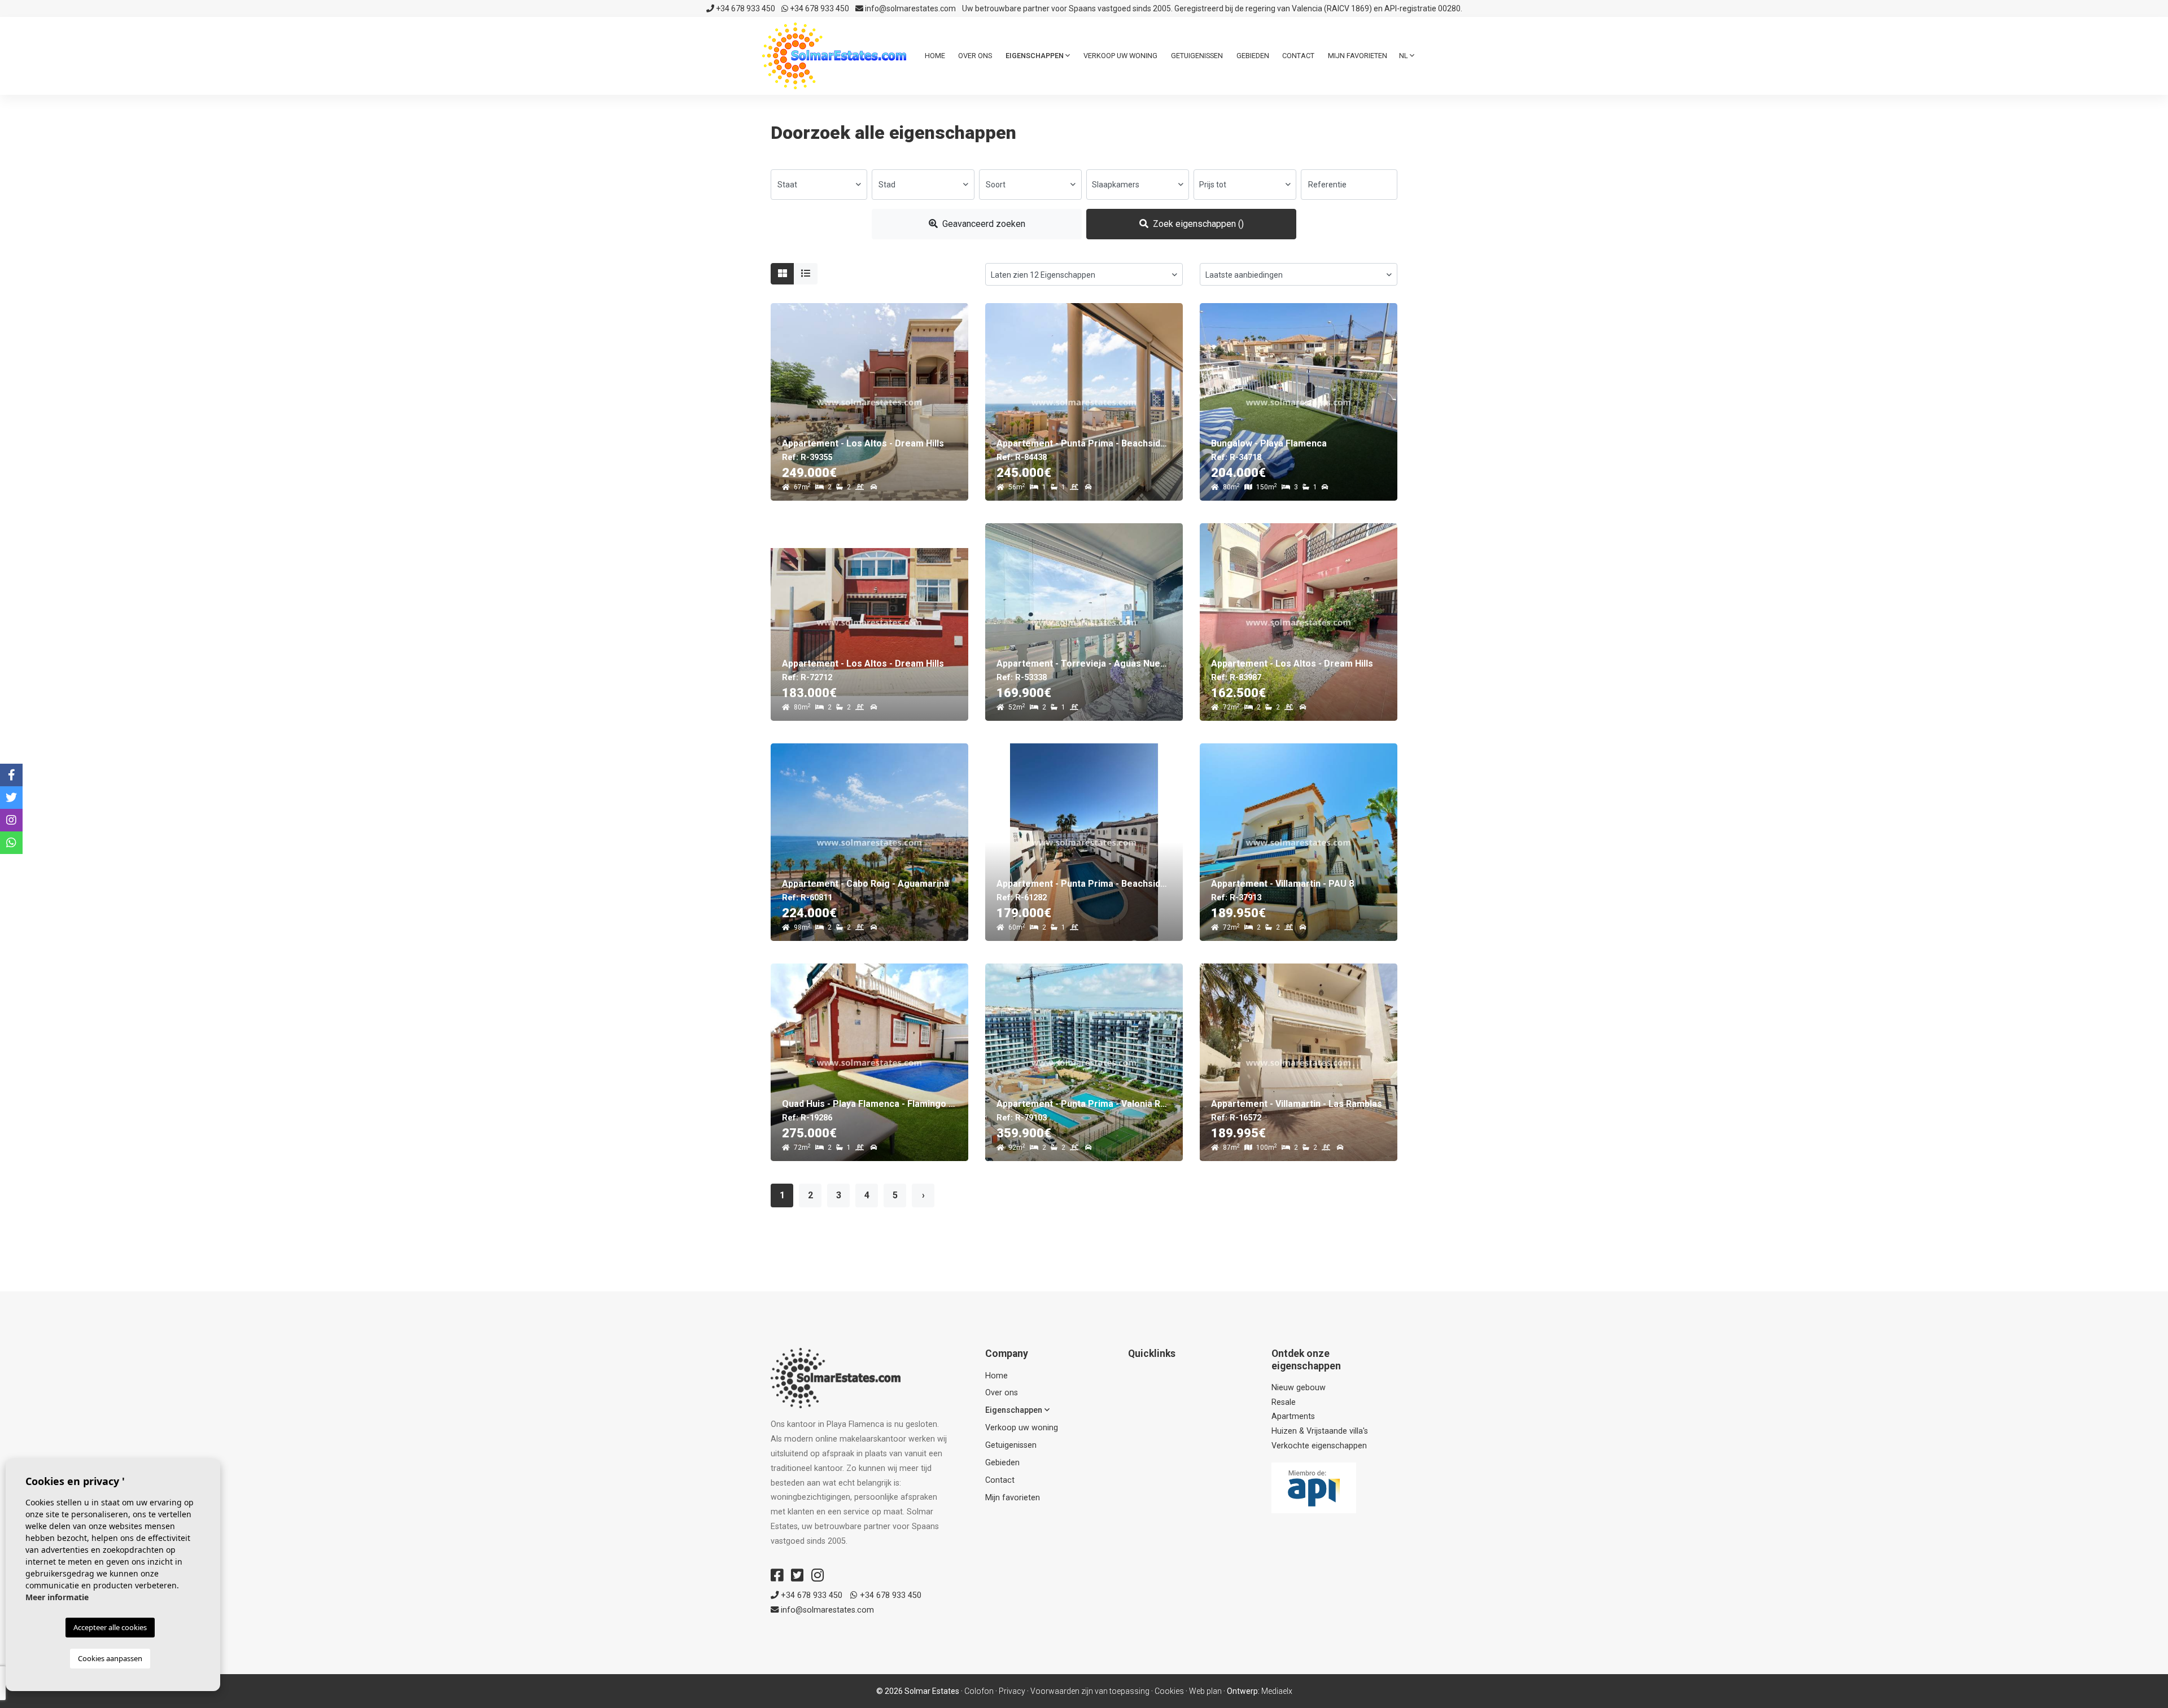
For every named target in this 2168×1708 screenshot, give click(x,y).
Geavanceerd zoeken (983, 224)
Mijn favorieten (1358, 56)
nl (1404, 56)
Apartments (1293, 1416)
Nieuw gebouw (1299, 1388)
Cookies (1169, 1691)
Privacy (1012, 1691)
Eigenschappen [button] (1035, 56)
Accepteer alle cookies (110, 1627)
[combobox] (819, 185)
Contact (1298, 56)
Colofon (979, 1691)
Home (935, 56)
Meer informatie (57, 1597)
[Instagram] (818, 1575)
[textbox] (819, 185)
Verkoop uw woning (1120, 56)
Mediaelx (1277, 1691)
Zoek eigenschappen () (1197, 224)
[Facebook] (777, 1575)
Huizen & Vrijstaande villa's (1320, 1431)
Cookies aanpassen (110, 1658)
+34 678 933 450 (745, 8)
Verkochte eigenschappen (1319, 1446)
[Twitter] (797, 1575)
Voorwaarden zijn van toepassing (1090, 1691)
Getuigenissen (1197, 56)
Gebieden (1253, 56)
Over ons (975, 56)
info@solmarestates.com (910, 8)
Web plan (1205, 1691)
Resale (1284, 1402)
